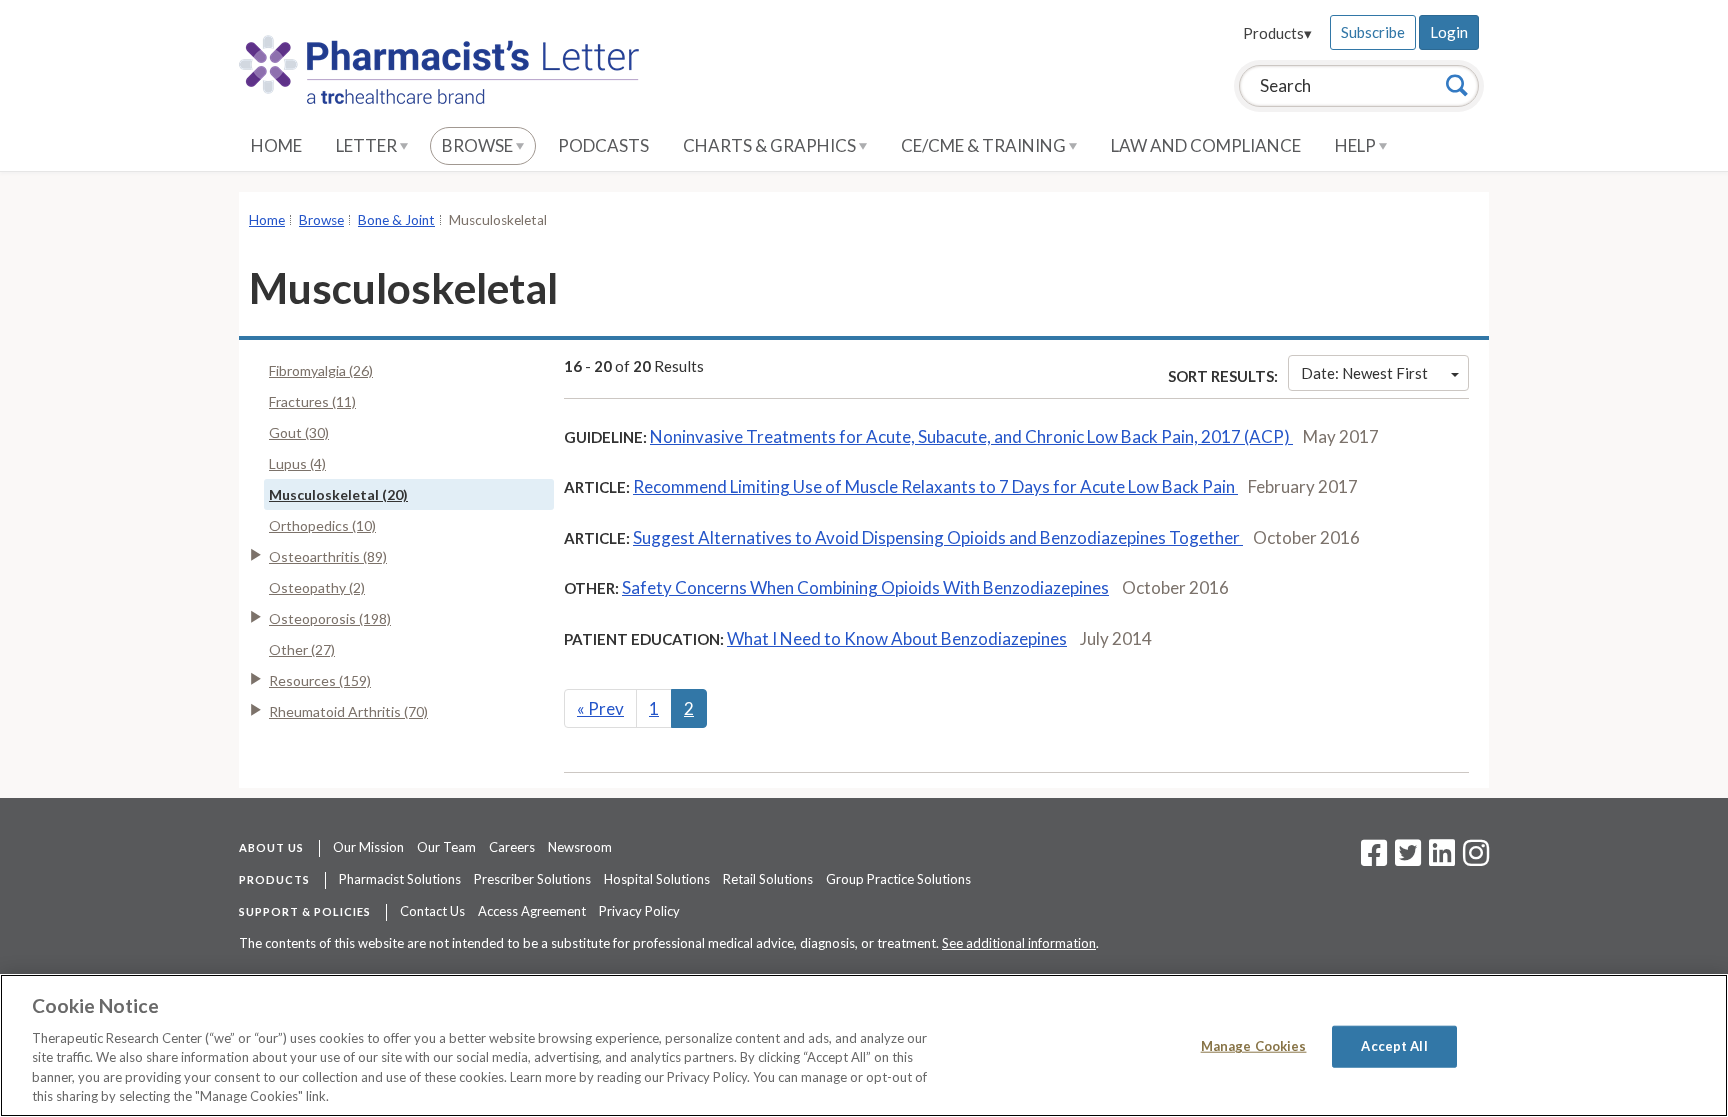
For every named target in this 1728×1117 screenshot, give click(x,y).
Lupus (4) (297, 463)
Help (1357, 145)
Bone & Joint (396, 220)
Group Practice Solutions (898, 879)
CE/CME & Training (985, 145)
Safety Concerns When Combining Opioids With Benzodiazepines (865, 587)
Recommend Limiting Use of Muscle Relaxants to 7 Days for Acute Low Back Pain (935, 486)
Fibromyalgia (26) (321, 370)
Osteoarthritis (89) (328, 556)
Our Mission (368, 847)
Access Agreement (532, 911)
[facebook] (1374, 859)
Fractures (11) (312, 401)
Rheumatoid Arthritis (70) (348, 711)
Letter (368, 145)
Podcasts (603, 145)
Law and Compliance (1206, 145)
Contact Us (432, 911)
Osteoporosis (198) (330, 618)
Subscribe (1373, 32)
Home (276, 145)
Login (1449, 32)
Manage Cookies (1254, 1046)
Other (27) (302, 649)
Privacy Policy (639, 911)
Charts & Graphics (771, 145)
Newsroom (580, 847)
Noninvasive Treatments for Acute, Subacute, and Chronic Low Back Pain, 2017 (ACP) (971, 436)
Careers (512, 847)
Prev (600, 708)
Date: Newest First (1364, 373)
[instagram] (1476, 859)
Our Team (446, 847)
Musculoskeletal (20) (338, 494)
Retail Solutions (768, 879)
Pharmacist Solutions (400, 879)
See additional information (1019, 943)
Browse (479, 145)
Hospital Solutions (657, 879)
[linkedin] (1442, 859)
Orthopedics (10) (322, 525)
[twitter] (1405, 859)
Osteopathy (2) (317, 587)
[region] (864, 1045)
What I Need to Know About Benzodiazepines (897, 638)
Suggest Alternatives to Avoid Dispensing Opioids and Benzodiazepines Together (938, 537)
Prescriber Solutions (532, 879)
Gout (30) (299, 432)
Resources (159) (320, 680)
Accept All (1394, 1046)
